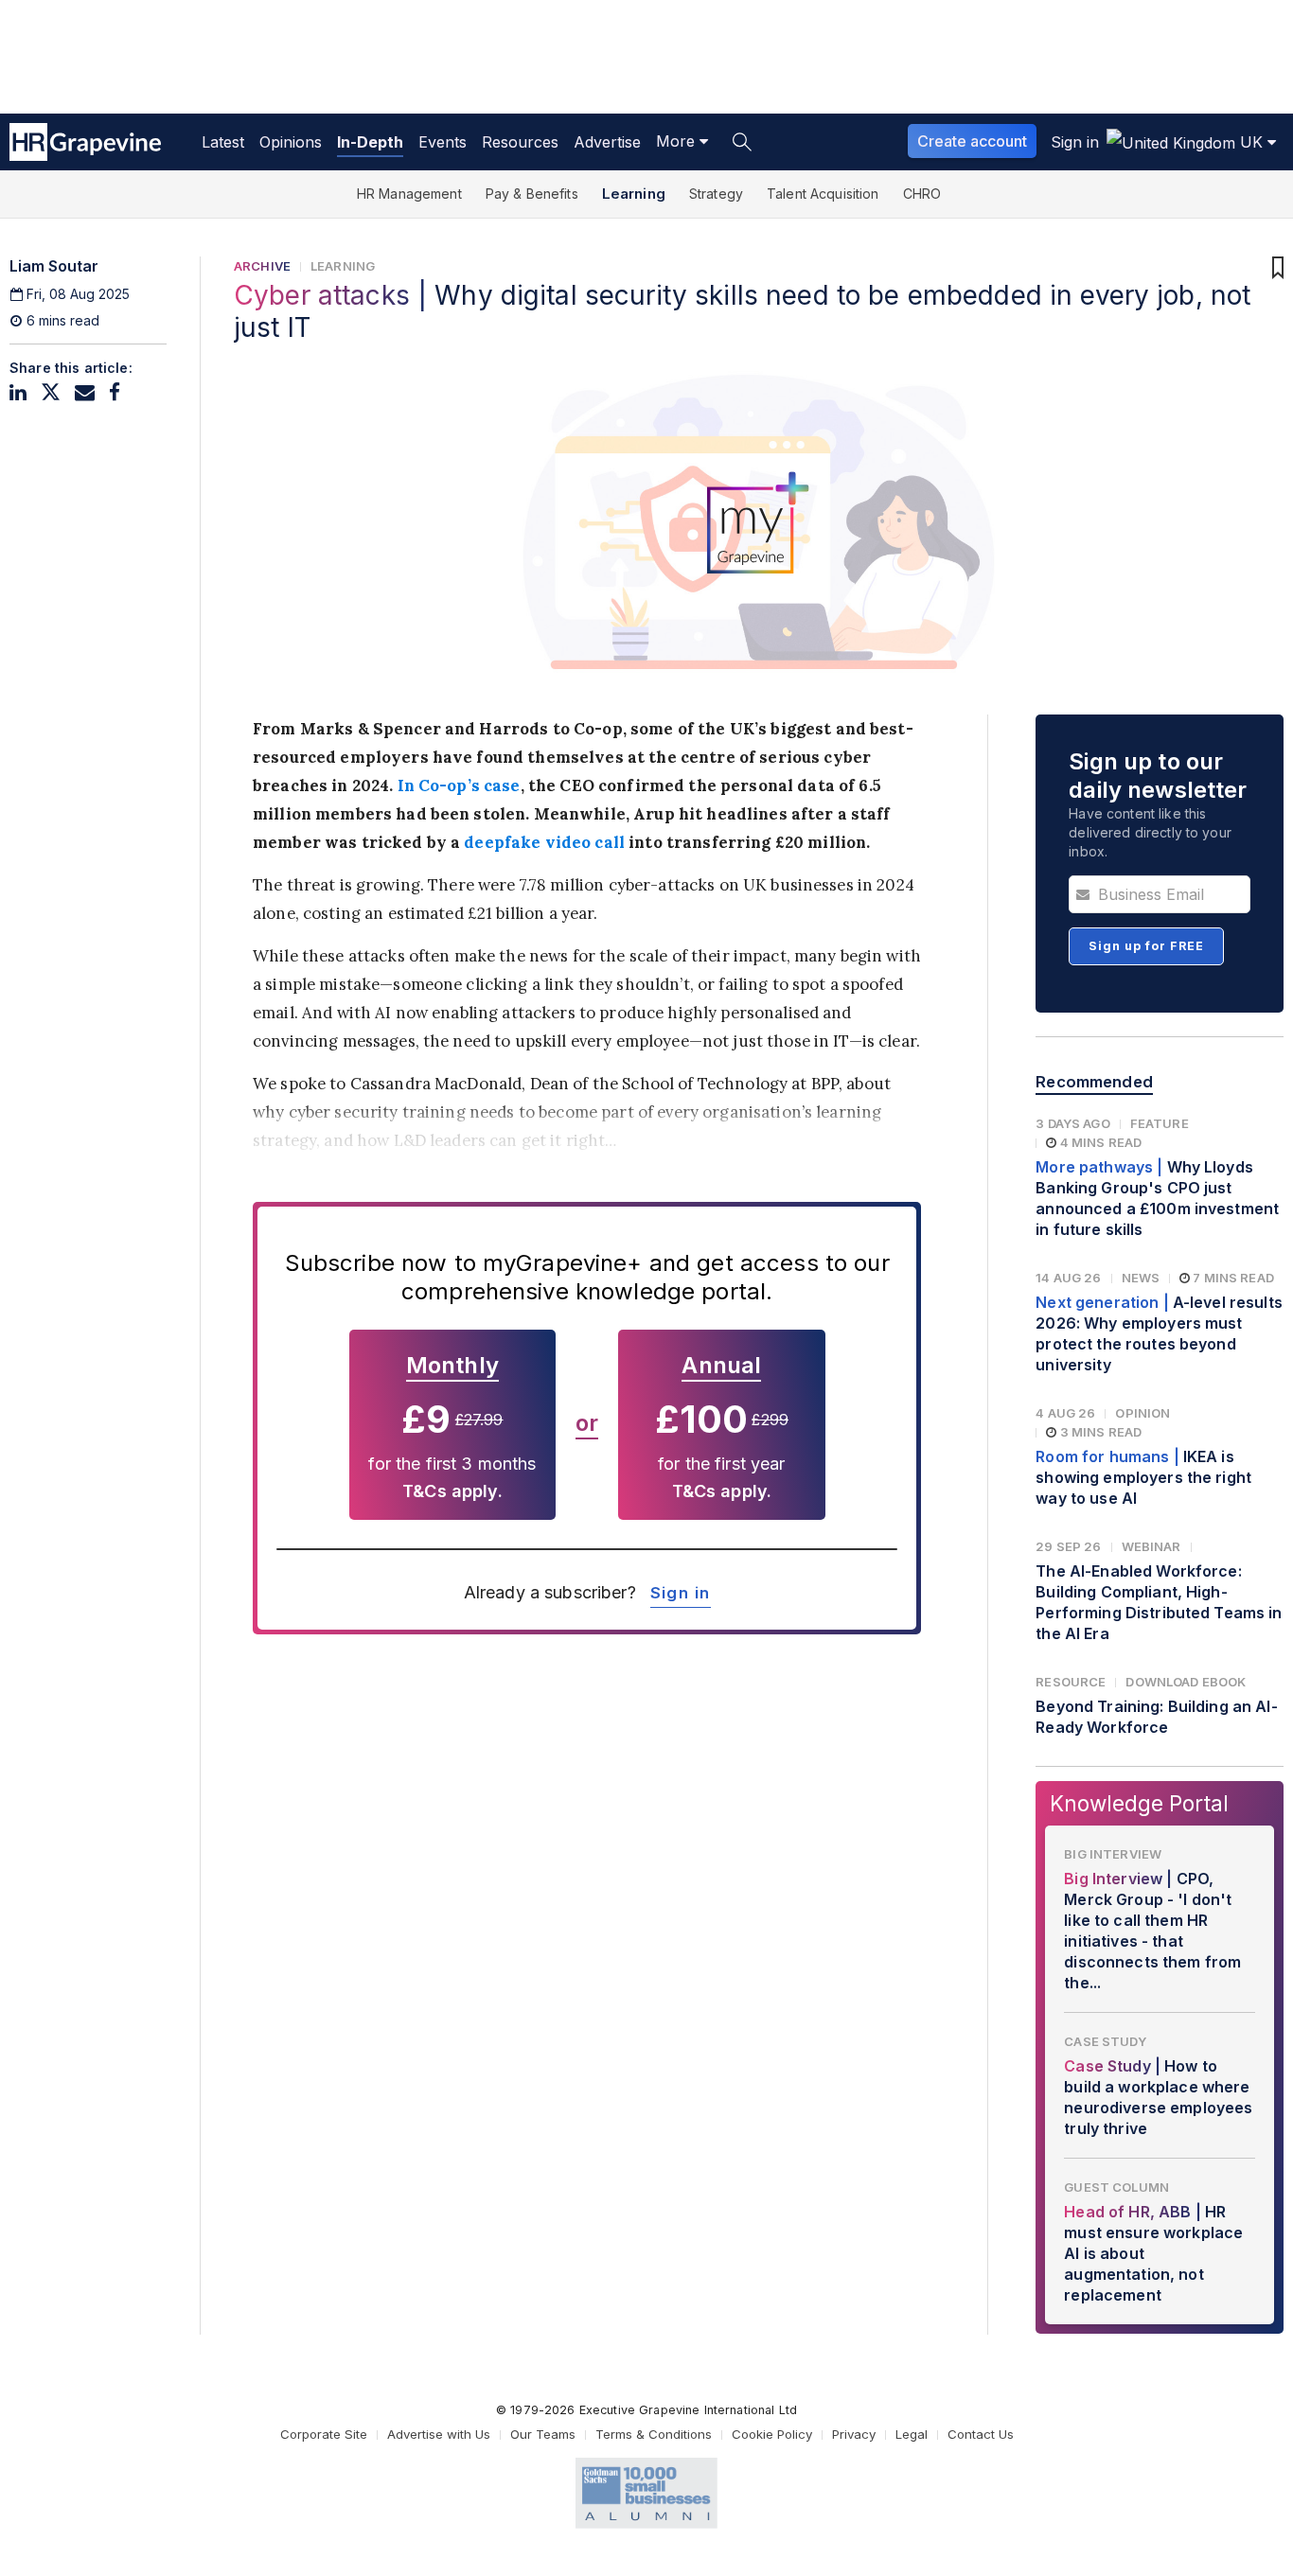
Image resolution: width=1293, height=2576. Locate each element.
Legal (912, 2434)
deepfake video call (544, 842)
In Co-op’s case (456, 785)
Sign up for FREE (1146, 946)
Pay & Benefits (532, 194)
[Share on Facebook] (115, 392)
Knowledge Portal (1139, 1803)
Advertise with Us (439, 2434)
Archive (262, 266)
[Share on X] (51, 392)
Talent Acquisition (823, 194)
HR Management (409, 194)
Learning (634, 194)
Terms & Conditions (654, 2434)
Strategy (716, 194)
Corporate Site (324, 2434)
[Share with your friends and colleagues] (85, 392)
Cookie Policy (772, 2434)
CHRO (922, 194)
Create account (972, 141)
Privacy (854, 2434)
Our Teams (543, 2434)
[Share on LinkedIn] (18, 392)
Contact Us (981, 2434)
